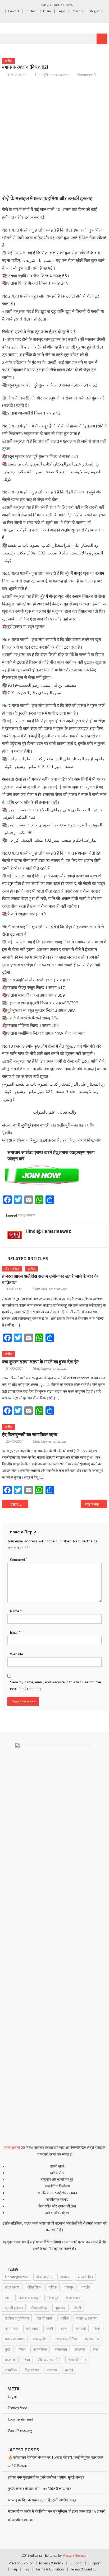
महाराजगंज (92, 2339)
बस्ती (64, 2328)
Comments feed (21, 2419)
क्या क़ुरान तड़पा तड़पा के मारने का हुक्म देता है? (40, 1362)
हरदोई (69, 2370)
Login (47, 11)
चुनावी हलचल (14, 2308)
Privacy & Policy (21, 2563)
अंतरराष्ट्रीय (44, 2277)
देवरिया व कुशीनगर (17, 2318)
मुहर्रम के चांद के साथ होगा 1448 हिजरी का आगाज (40, 2488)
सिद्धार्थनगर (32, 2370)
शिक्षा (27, 2360)
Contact (14, 11)
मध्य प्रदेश (40, 2339)
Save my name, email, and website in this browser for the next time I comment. (56, 1685)
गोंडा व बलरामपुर (29, 2298)
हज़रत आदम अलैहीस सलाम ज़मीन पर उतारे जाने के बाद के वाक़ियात (50, 1279)
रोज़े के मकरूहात (96, 1504)
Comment (19, 1559)
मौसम (22, 2349)
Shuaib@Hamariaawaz (50, 1289)
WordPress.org (20, 2430)
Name (16, 1611)
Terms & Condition (50, 2569)
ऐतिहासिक (34, 2287)
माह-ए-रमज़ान (26, 1215)
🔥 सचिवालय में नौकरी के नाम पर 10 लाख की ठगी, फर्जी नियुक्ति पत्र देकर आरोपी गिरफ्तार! (56, 2462)
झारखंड (60, 2308)
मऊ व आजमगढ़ (15, 2339)
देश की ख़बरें (45, 2318)
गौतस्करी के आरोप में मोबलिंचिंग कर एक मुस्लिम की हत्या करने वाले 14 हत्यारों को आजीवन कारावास (57, 2515)
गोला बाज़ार (73, 2298)
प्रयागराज (12, 2328)
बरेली (50, 2328)
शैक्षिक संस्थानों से (49, 2360)
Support (76, 2563)
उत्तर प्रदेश (12, 2287)
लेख (96, 2349)
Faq (14, 2569)
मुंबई (8, 2349)
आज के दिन (85, 2277)
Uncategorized (17, 2277)
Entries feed (18, 2408)
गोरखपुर (53, 2298)
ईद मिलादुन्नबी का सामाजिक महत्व (30, 1435)
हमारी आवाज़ (12, 2147)
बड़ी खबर (32, 2328)
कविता (53, 2287)
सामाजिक (11, 2370)
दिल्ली (77, 2308)
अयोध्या (65, 2277)
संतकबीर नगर (77, 2360)
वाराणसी (10, 2360)
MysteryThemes (74, 2555)
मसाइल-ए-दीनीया (66, 2339)
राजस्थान (61, 2349)
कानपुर (69, 2287)
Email (15, 1632)
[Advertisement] (54, 136)
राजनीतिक (40, 2349)
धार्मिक (8, 61)
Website (17, 1654)
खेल (8, 2298)
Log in (13, 2396)
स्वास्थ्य (52, 2370)
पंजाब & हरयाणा (87, 2318)
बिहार (97, 2328)
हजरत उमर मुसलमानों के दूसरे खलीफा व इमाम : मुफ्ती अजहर (46, 2477)
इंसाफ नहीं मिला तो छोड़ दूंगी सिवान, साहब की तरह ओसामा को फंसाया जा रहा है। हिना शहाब (19, 1504)
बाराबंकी (81, 2328)
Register (78, 11)
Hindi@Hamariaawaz (52, 75)
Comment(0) (87, 75)
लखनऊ (80, 2349)
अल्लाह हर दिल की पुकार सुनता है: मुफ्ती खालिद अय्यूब (42, 2500)
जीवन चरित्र (12, 1269)
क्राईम (86, 2287)
